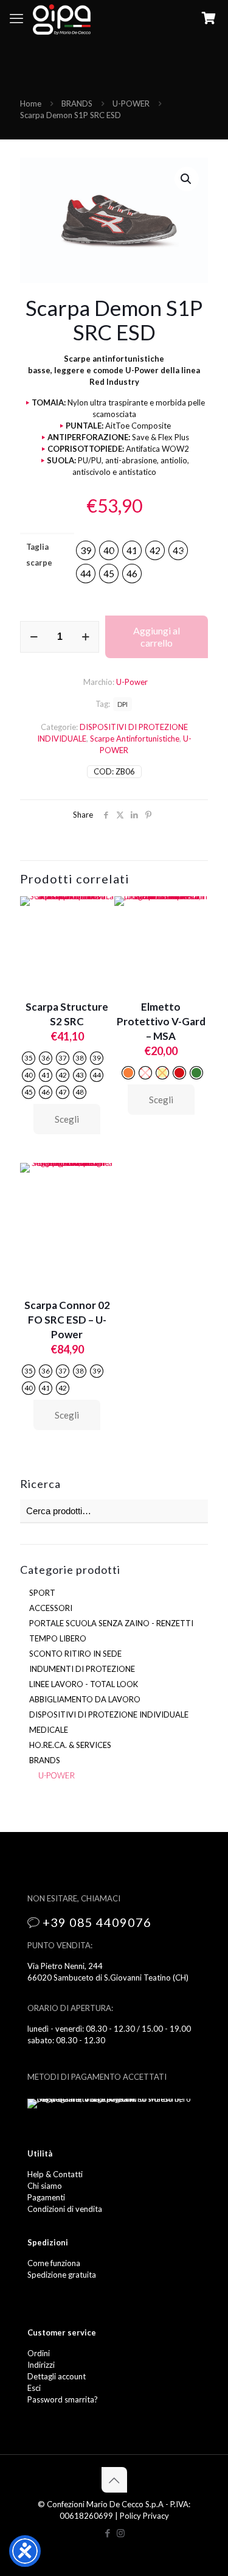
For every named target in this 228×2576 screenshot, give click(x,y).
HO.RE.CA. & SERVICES (70, 1745)
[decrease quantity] (34, 637)
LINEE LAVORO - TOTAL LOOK (84, 1684)
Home (31, 104)
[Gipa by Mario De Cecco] (62, 18)
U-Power (132, 682)
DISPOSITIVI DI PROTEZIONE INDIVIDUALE (109, 1714)
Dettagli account (57, 2376)
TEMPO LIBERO (58, 1638)
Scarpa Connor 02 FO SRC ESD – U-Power (67, 1320)
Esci (34, 2388)
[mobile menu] (16, 18)
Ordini (39, 2353)
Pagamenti (46, 2197)
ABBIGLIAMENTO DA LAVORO (85, 1699)
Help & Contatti (55, 2174)
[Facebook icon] (108, 2533)
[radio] (86, 550)
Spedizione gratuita (62, 2275)
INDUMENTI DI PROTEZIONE (82, 1669)
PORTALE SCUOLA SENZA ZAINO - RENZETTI (111, 1623)
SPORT (42, 1593)
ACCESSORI (51, 1608)
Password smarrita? (63, 2399)
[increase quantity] (85, 637)
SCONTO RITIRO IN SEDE (75, 1654)
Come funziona (54, 2263)
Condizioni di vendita (65, 2209)
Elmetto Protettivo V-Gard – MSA (161, 1021)
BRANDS (77, 104)
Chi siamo (45, 2186)
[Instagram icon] (121, 2533)
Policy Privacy (144, 2516)
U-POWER (131, 104)
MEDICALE (49, 1730)
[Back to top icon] (114, 2480)
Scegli (67, 1119)
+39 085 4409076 (97, 1922)
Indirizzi (41, 2365)
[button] (187, 179)
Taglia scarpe (39, 555)
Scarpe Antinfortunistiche (135, 739)
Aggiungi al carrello (157, 637)
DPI (123, 704)
